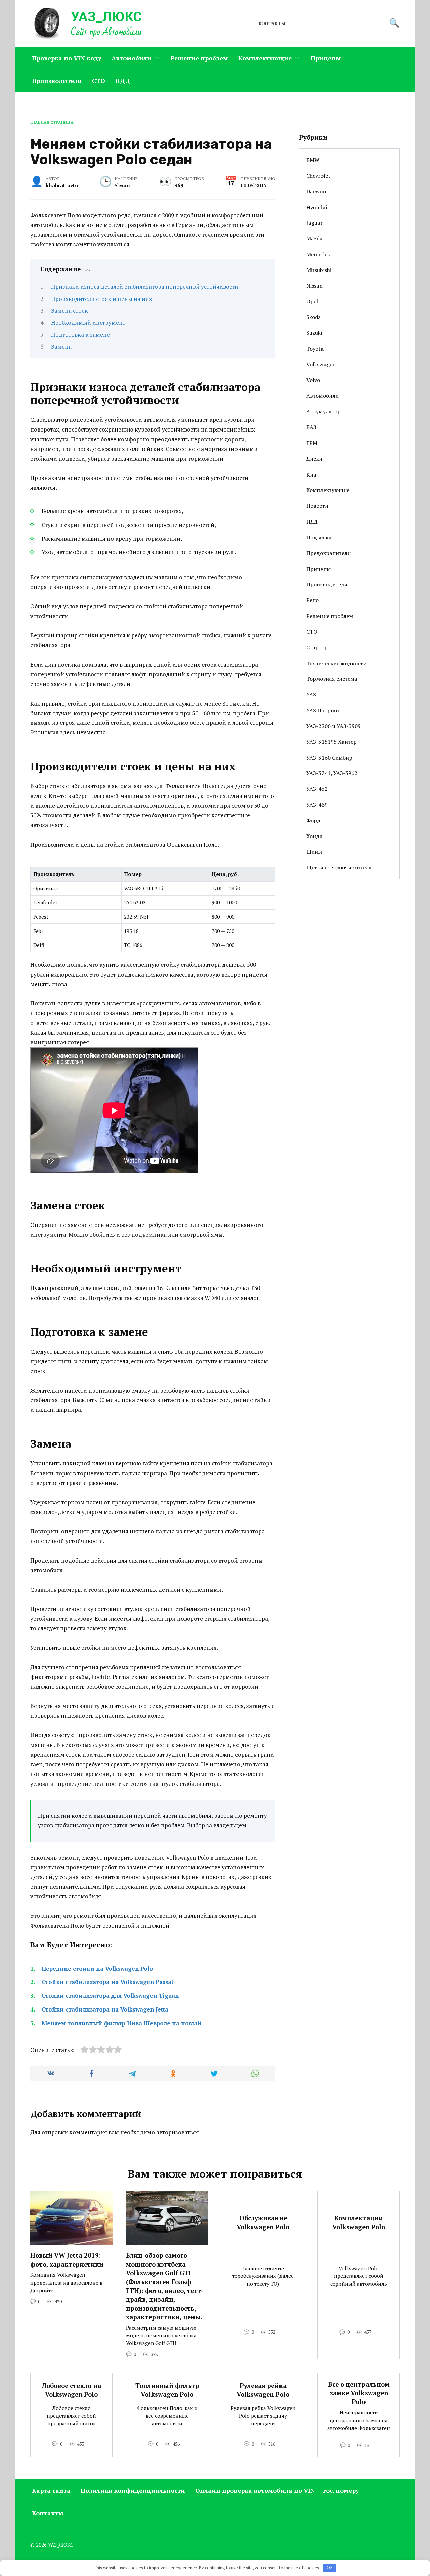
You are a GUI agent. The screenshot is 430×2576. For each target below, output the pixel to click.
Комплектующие (265, 58)
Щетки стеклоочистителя (339, 867)
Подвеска (319, 537)
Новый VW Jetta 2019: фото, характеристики (67, 2260)
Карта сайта (51, 2490)
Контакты (272, 24)
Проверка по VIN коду (67, 58)
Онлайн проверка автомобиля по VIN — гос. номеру (277, 2490)
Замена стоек (70, 310)
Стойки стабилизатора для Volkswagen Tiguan (110, 1996)
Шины (314, 852)
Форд (314, 820)
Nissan (315, 286)
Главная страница (52, 122)
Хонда (315, 836)
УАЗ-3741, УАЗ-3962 (332, 773)
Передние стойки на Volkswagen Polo (97, 1968)
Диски (314, 459)
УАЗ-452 (317, 789)
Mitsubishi (319, 270)
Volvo (313, 380)
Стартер (317, 647)
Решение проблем (199, 58)
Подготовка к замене (80, 335)
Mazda (315, 238)
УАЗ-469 (317, 805)
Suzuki (314, 333)
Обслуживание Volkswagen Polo (263, 2222)
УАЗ (311, 694)
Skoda (314, 317)
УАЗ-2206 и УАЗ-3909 (334, 726)
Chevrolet (318, 176)
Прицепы (326, 58)
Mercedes (318, 254)
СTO (99, 81)
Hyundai (317, 207)
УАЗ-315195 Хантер (332, 742)
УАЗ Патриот (323, 710)
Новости (317, 506)
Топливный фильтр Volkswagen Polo (167, 2390)
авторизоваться (178, 2132)
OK (330, 2568)
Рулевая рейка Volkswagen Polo (263, 2390)
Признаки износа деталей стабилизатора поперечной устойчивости (145, 287)
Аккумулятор (324, 411)
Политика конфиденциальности (133, 2490)
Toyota (315, 349)
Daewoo (316, 191)
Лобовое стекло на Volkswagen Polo (72, 2390)
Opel (312, 301)
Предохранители (329, 553)
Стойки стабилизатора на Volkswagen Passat (107, 1982)
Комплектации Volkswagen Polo (359, 2222)
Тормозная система (332, 679)
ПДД (123, 81)
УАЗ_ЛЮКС (106, 17)
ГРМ (312, 443)
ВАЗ (311, 427)
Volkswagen (321, 364)
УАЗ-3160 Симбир (329, 758)
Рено (313, 600)
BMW (313, 160)
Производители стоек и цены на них (102, 299)
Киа (311, 474)
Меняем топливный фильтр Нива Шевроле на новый (121, 2023)
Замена (61, 346)
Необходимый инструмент (88, 323)
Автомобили (132, 58)
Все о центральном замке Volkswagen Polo (359, 2393)
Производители (57, 81)
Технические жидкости (336, 663)
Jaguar (315, 223)
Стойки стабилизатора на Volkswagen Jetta (105, 2009)
